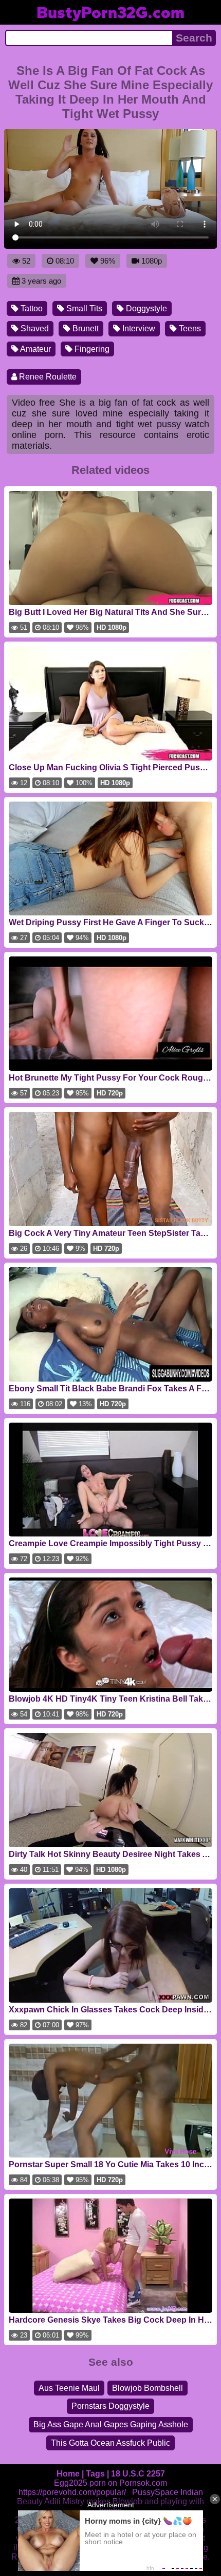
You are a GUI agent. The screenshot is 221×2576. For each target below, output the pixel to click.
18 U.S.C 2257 (138, 2474)
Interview (138, 328)
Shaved (34, 328)
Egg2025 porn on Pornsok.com (110, 2483)
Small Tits (83, 308)
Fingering (91, 349)
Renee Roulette (47, 377)
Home (68, 2474)
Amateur (35, 349)
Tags (95, 2474)
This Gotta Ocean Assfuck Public (110, 2443)
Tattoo (31, 308)
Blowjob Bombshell (148, 2388)
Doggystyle (145, 308)
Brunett (85, 328)
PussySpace (155, 2492)
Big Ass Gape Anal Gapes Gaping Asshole (111, 2424)
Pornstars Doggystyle (110, 2406)
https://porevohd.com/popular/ (72, 2492)
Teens (189, 328)
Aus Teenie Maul (69, 2388)
